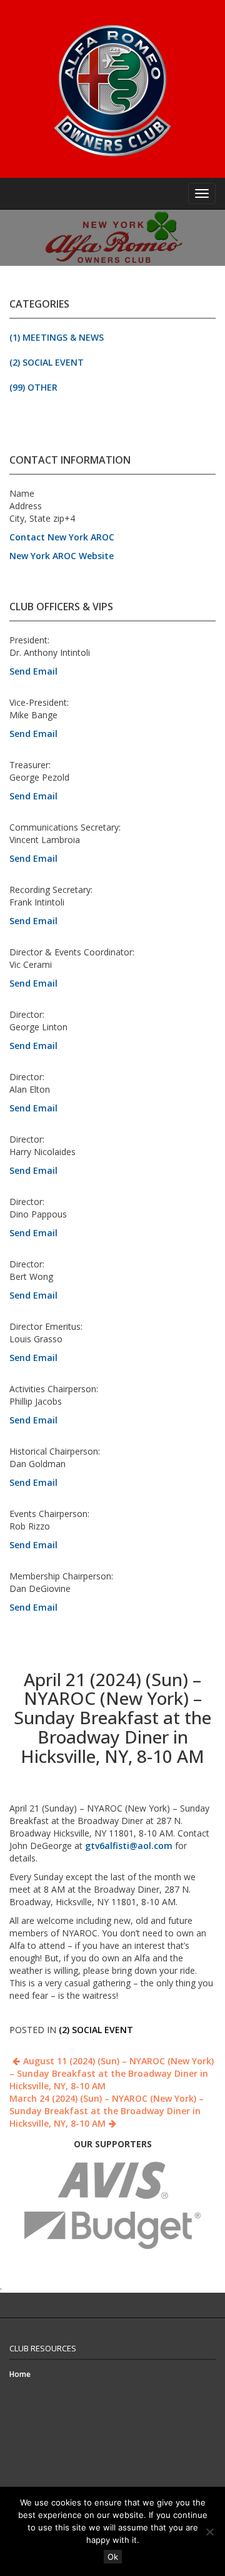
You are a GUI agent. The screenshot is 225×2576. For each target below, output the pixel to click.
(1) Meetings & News (57, 337)
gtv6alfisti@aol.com (129, 1846)
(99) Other (33, 387)
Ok (113, 2557)
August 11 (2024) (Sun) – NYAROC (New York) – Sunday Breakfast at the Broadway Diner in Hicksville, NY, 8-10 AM (112, 2073)
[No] (209, 2532)
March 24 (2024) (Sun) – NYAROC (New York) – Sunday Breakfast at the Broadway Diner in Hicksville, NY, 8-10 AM (107, 2111)
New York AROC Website (62, 556)
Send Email (33, 671)
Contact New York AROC (62, 537)
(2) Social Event (47, 362)
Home (20, 2374)
